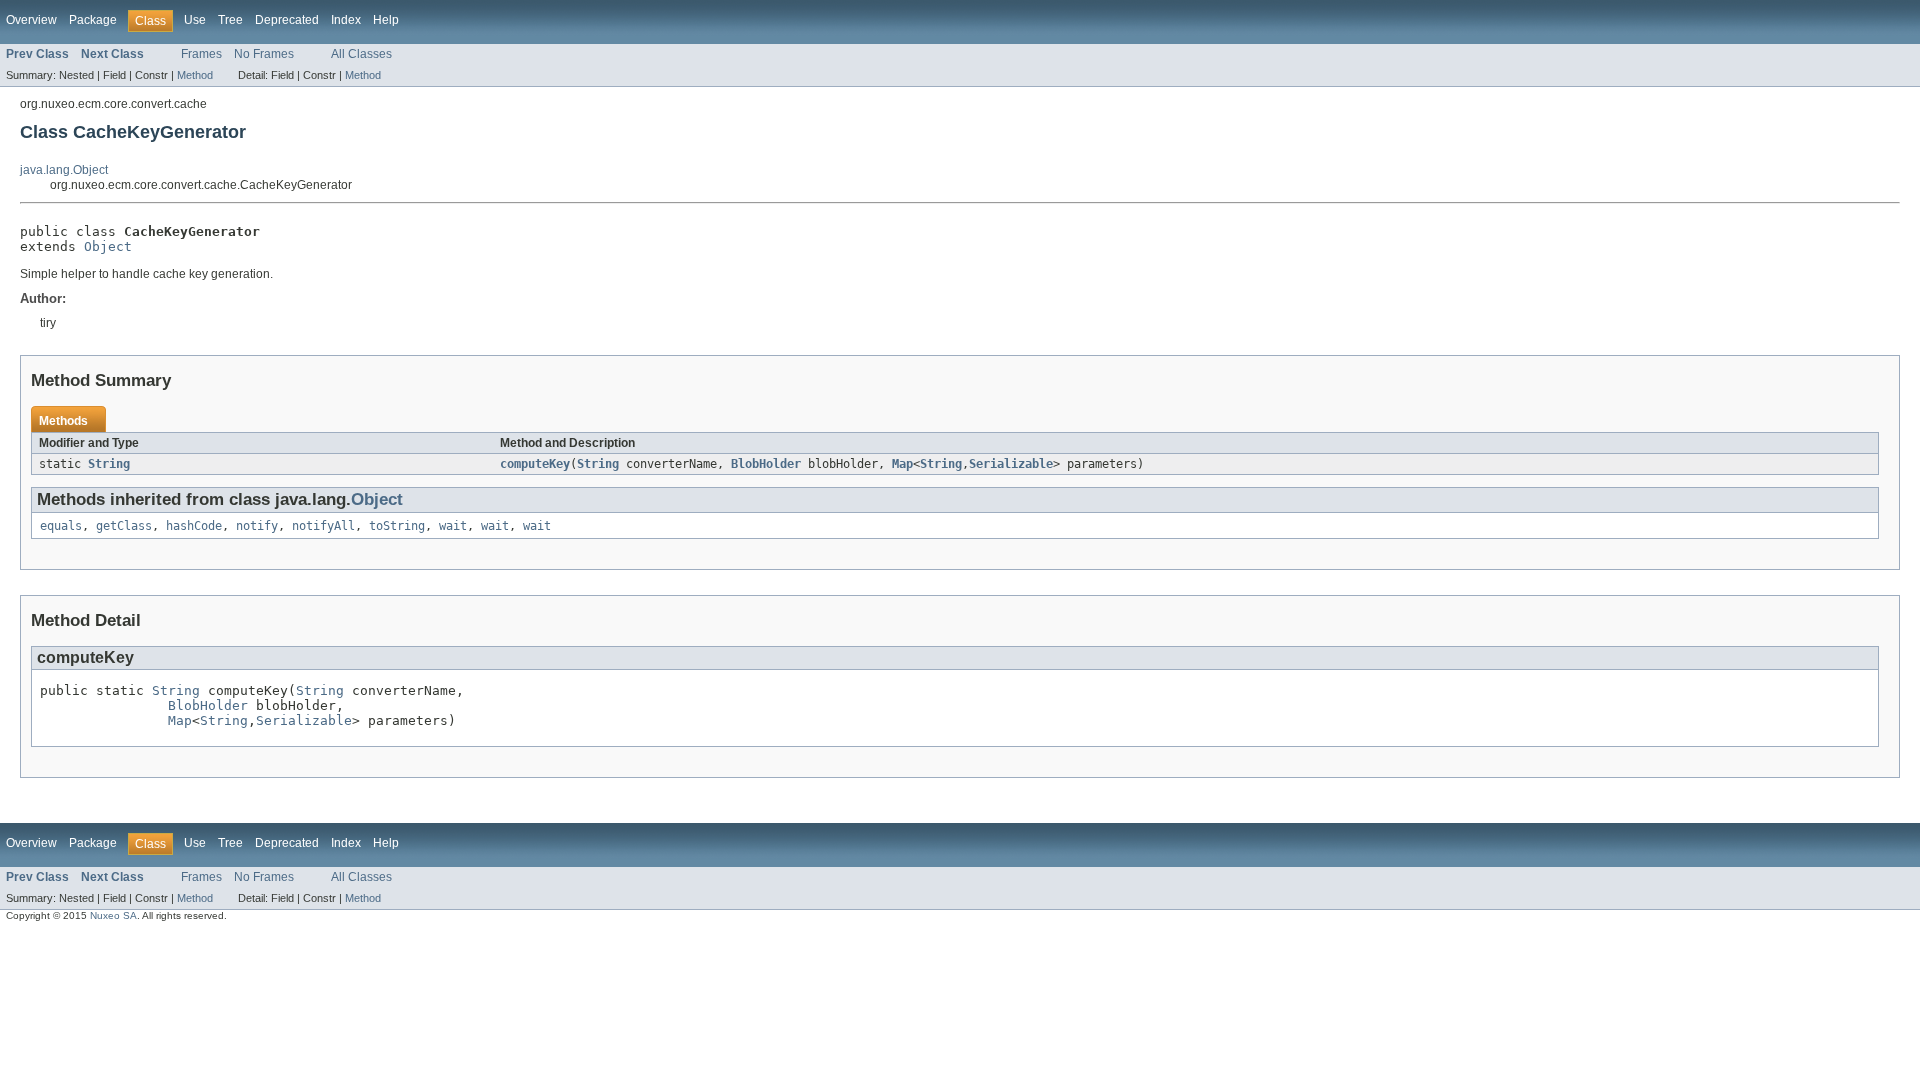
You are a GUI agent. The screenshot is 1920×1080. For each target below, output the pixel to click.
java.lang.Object (64, 170)
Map (902, 464)
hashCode (194, 526)
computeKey (535, 464)
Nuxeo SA (113, 915)
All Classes (361, 54)
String (109, 464)
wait (453, 526)
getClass (124, 526)
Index (346, 20)
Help (386, 20)
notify (257, 526)
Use (195, 20)
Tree (230, 20)
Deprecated (287, 20)
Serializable (1011, 464)
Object (108, 246)
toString (397, 526)
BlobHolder (766, 464)
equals (61, 526)
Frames (201, 54)
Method (195, 75)
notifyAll (323, 526)
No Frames (264, 54)
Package (93, 20)
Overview (31, 20)
